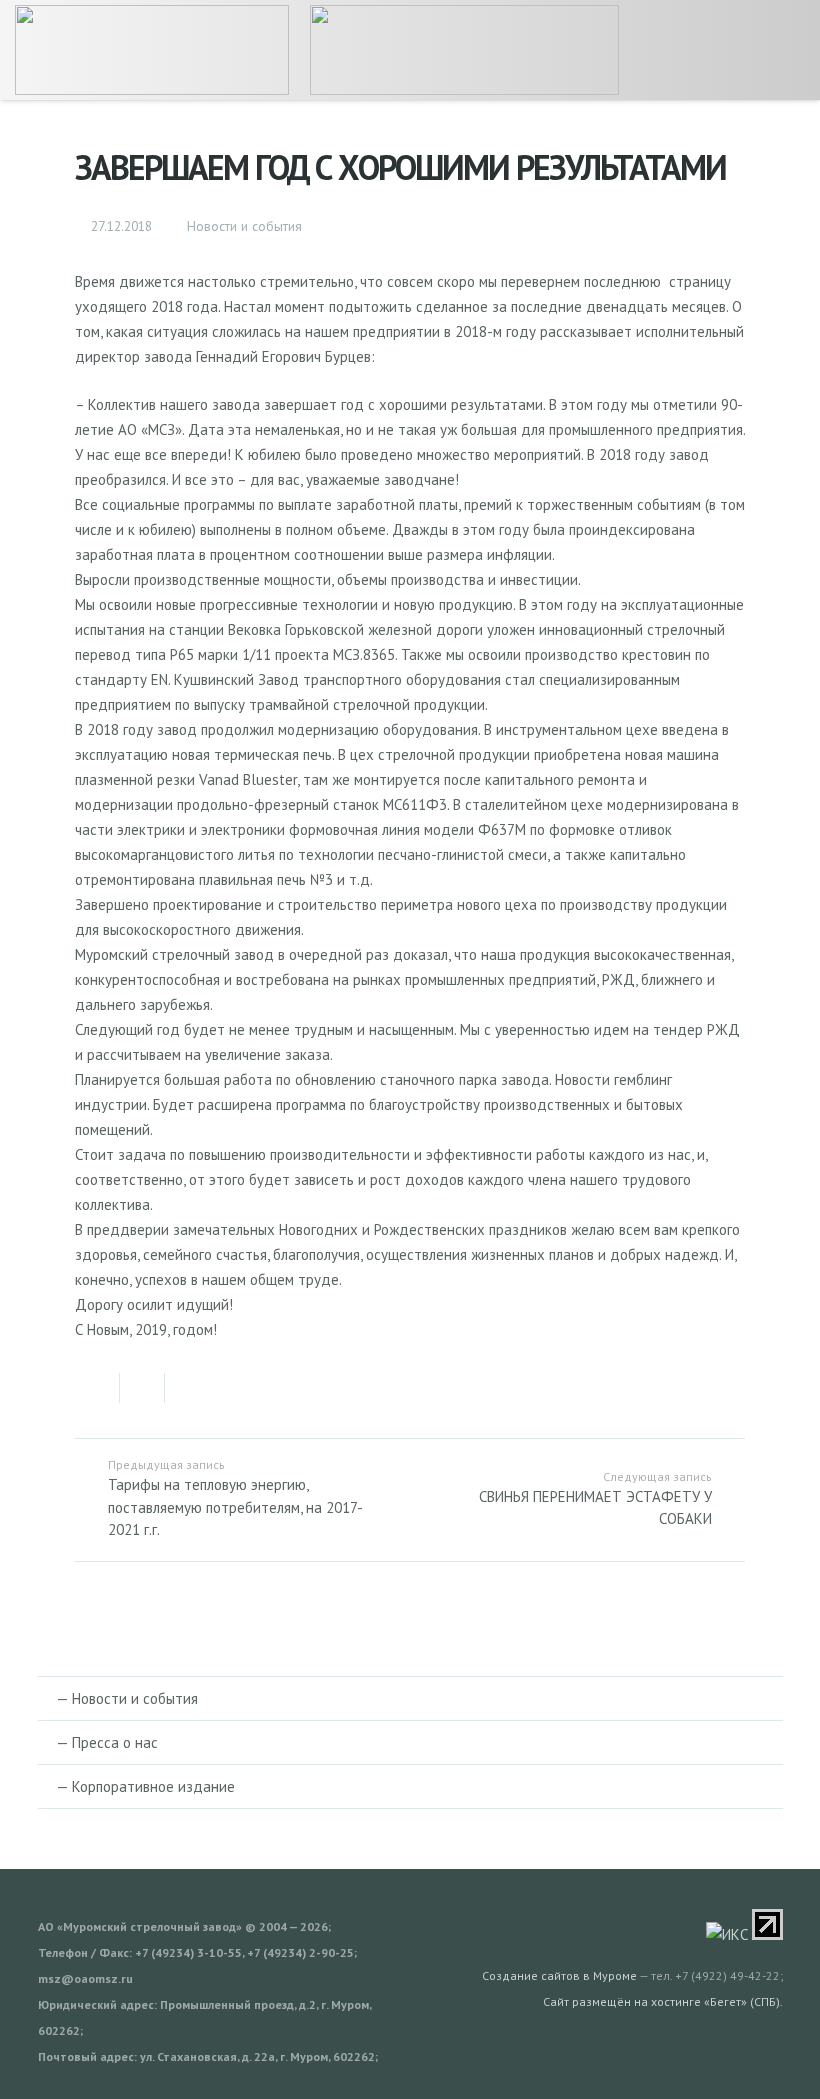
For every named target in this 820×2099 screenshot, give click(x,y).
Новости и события (244, 226)
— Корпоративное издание (145, 1786)
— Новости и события (127, 1698)
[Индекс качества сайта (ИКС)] (727, 1934)
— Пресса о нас (107, 1742)
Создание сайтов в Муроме (559, 1975)
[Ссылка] (152, 50)
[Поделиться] (97, 1388)
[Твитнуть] (142, 1388)
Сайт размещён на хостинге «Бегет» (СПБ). (663, 2001)
